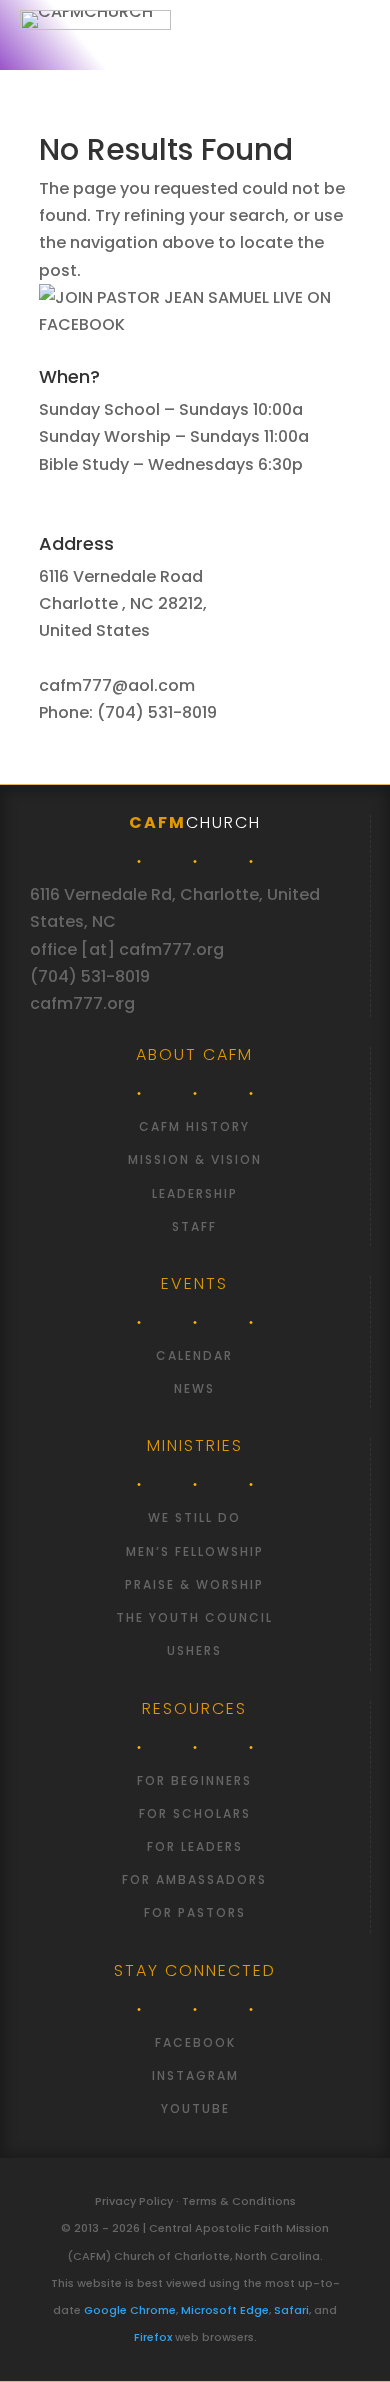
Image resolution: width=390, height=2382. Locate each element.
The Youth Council (194, 1617)
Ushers (194, 1650)
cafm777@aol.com (117, 685)
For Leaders (195, 1846)
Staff (194, 1226)
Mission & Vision (195, 1159)
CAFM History (194, 1126)
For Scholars (195, 1813)
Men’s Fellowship (195, 1551)
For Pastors (195, 1912)
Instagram (195, 2075)
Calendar (194, 1355)
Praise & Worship (194, 1584)
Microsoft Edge (225, 2310)
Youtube (195, 2108)
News (194, 1388)
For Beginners (194, 1780)
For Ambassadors (194, 1879)
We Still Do (194, 1517)
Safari (291, 2310)
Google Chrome (130, 2310)
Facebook (195, 2042)
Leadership (195, 1193)
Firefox (153, 2337)
